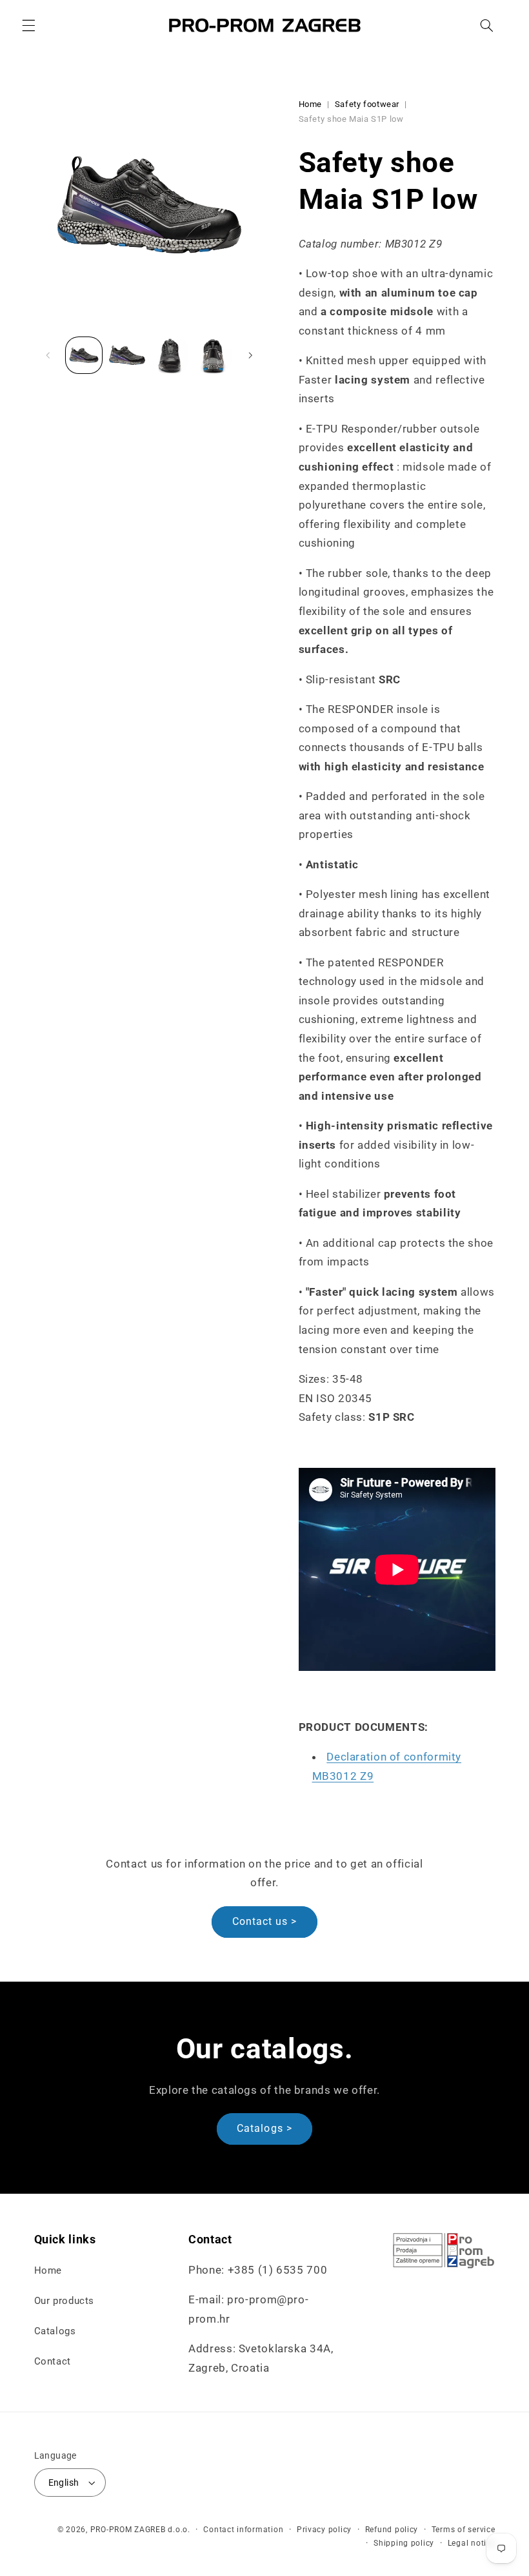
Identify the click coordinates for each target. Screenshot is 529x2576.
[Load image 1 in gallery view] (84, 355)
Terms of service (464, 2530)
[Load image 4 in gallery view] (213, 355)
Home (311, 104)
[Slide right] (250, 355)
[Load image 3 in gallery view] (170, 355)
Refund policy (392, 2530)
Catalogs (55, 2331)
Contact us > (265, 1921)
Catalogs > (264, 2128)
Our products (65, 2301)
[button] (28, 25)
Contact (53, 2361)
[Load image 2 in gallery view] (127, 355)
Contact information (243, 2530)
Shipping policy (404, 2543)
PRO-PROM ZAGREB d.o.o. (140, 2530)
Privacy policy (324, 2530)
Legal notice (472, 2543)
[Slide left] (48, 355)
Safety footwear (367, 104)
